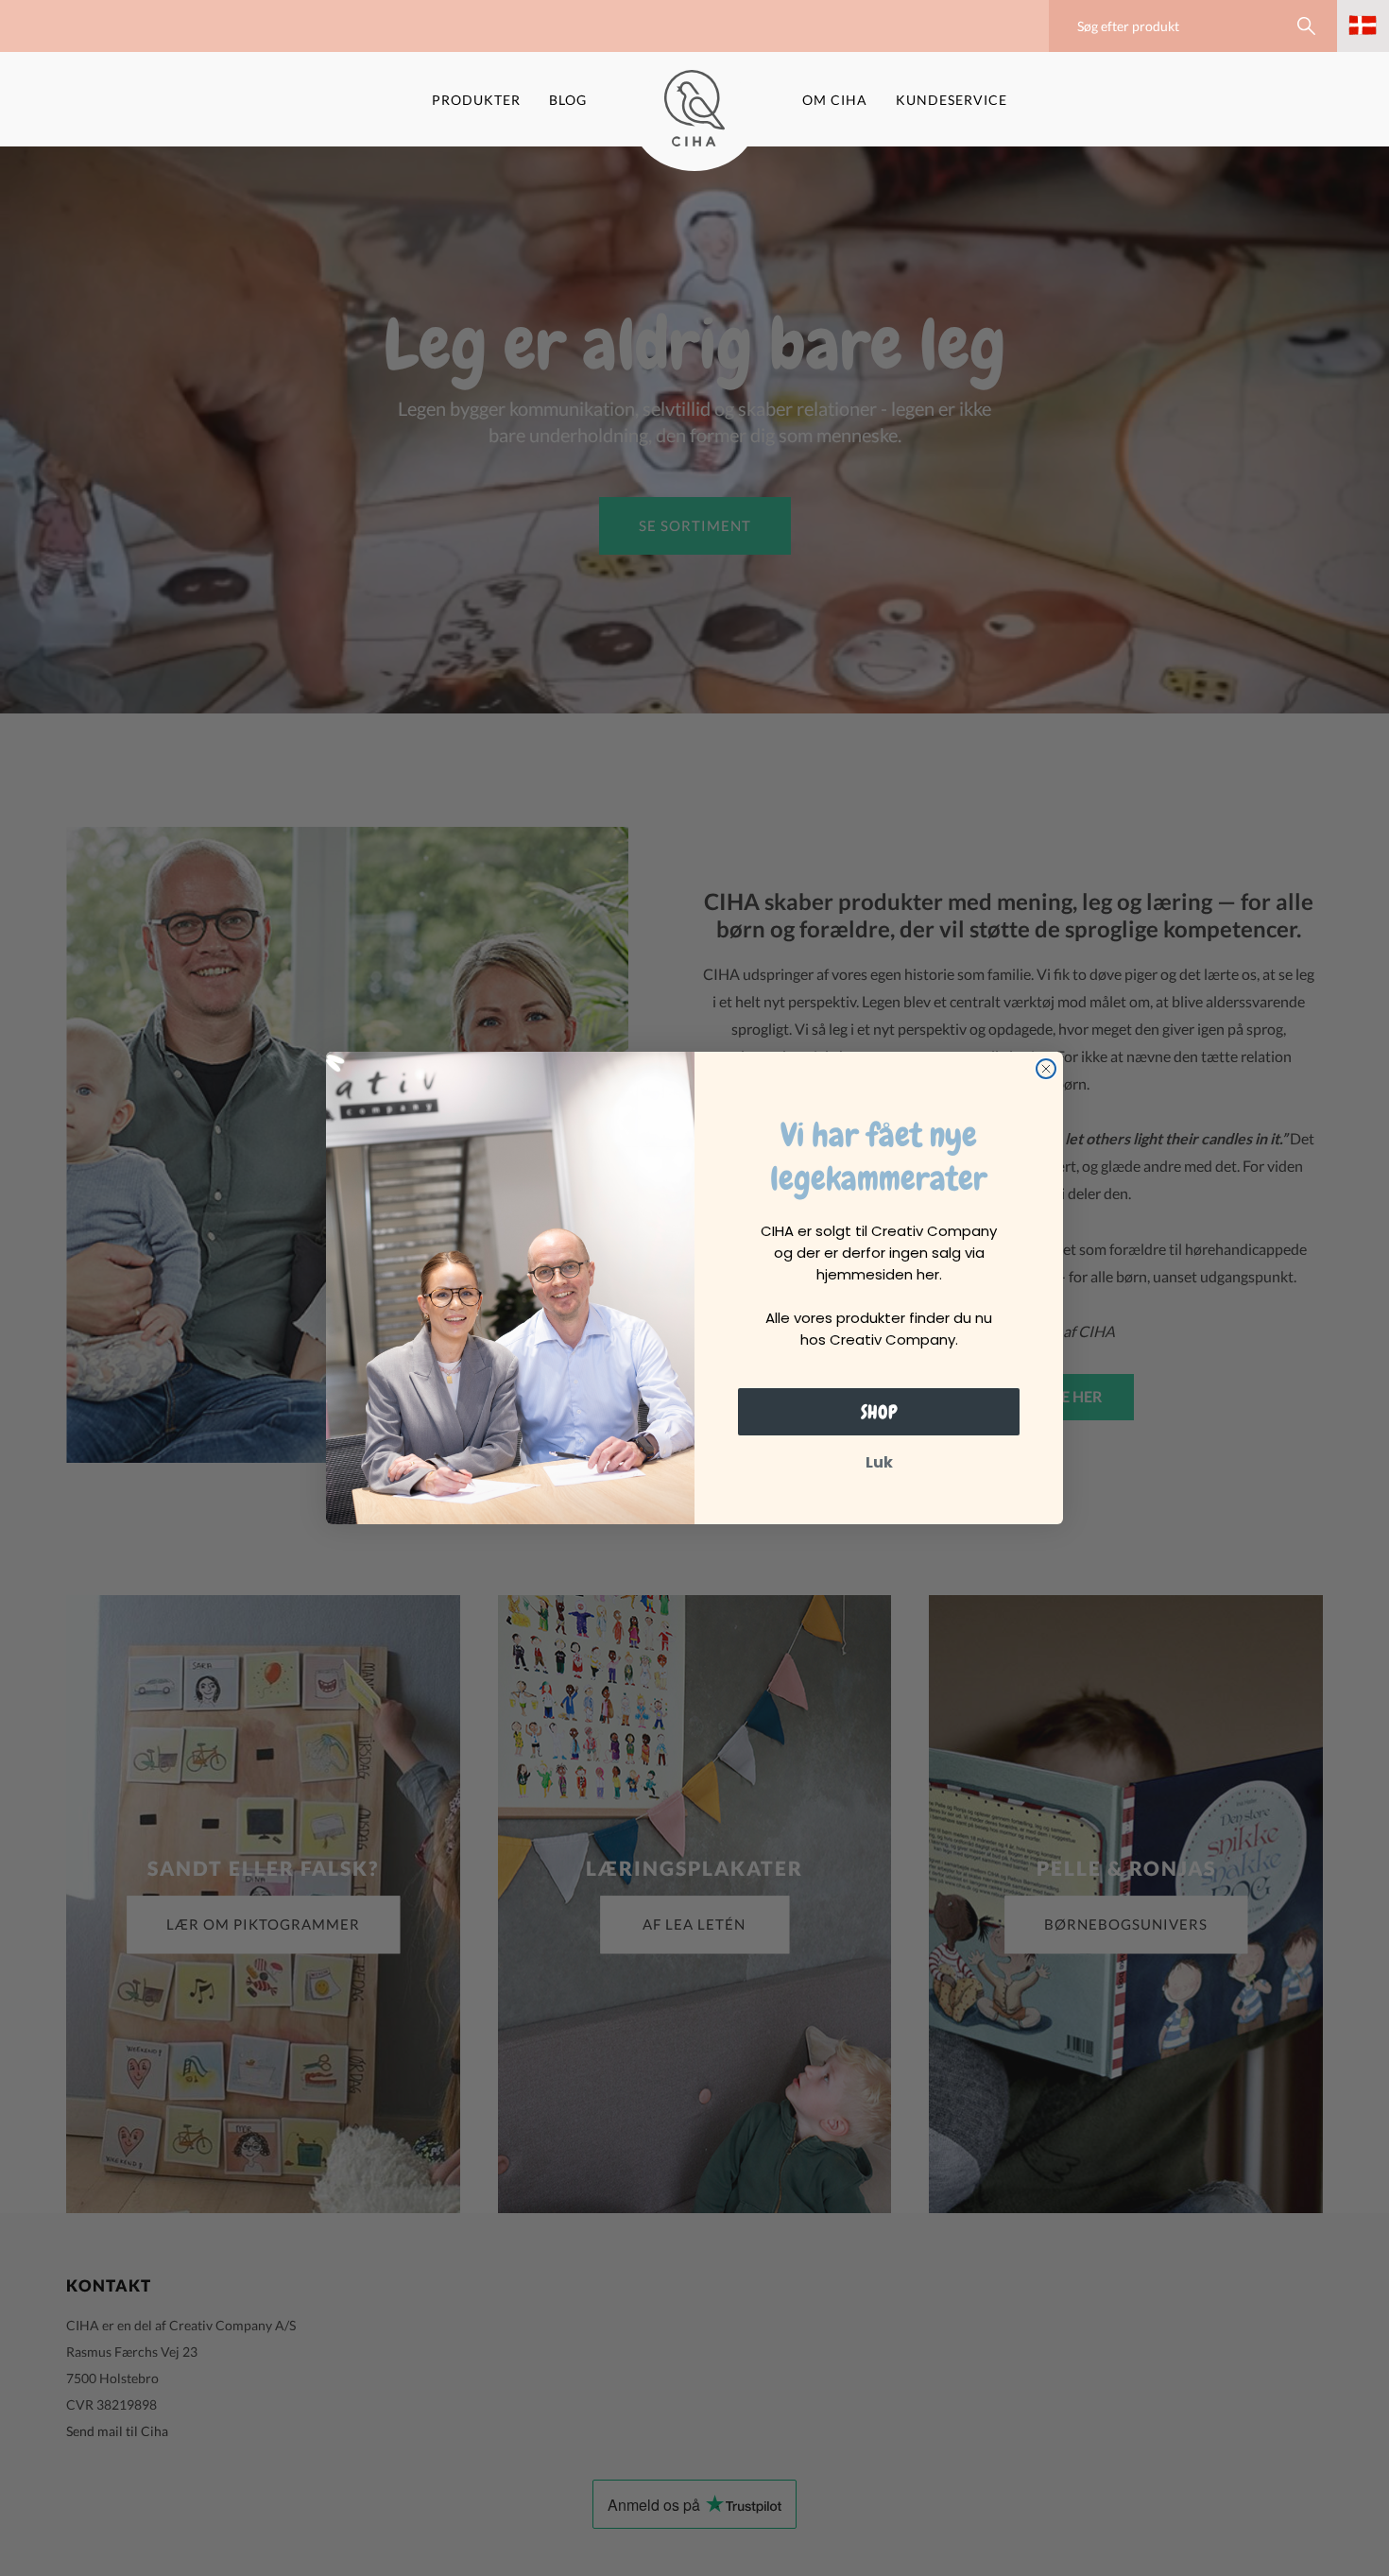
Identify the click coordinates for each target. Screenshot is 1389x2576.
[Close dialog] (1046, 1069)
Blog (568, 100)
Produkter (476, 100)
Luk (879, 1462)
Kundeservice (952, 100)
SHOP (879, 1412)
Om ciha (835, 100)
